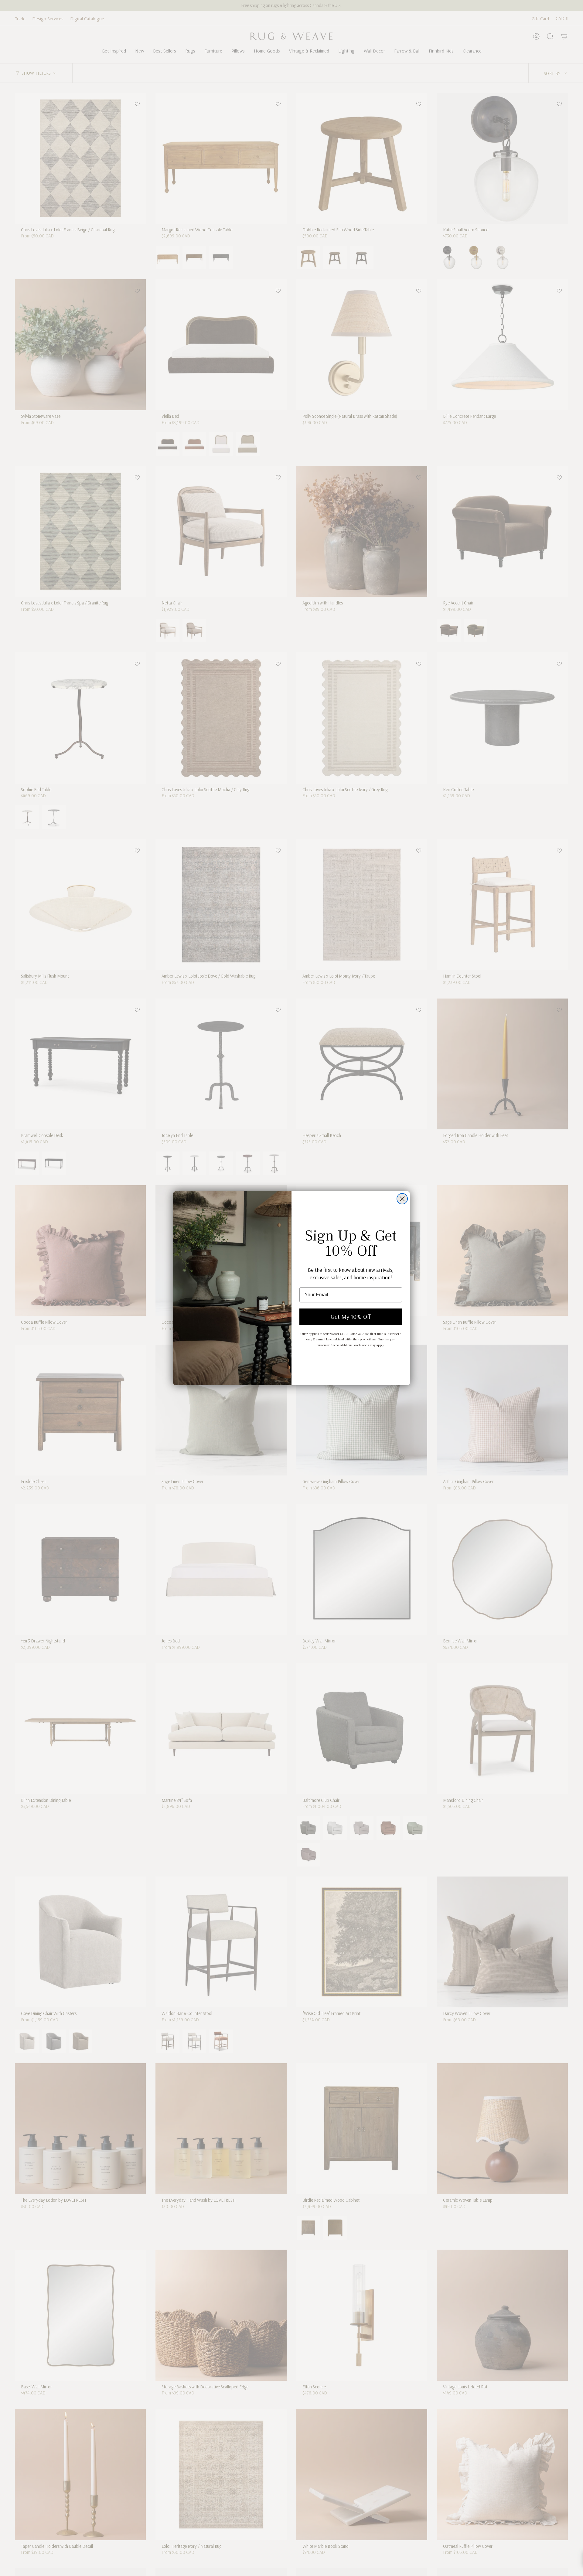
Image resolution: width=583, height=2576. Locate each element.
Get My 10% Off (351, 1317)
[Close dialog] (402, 1199)
